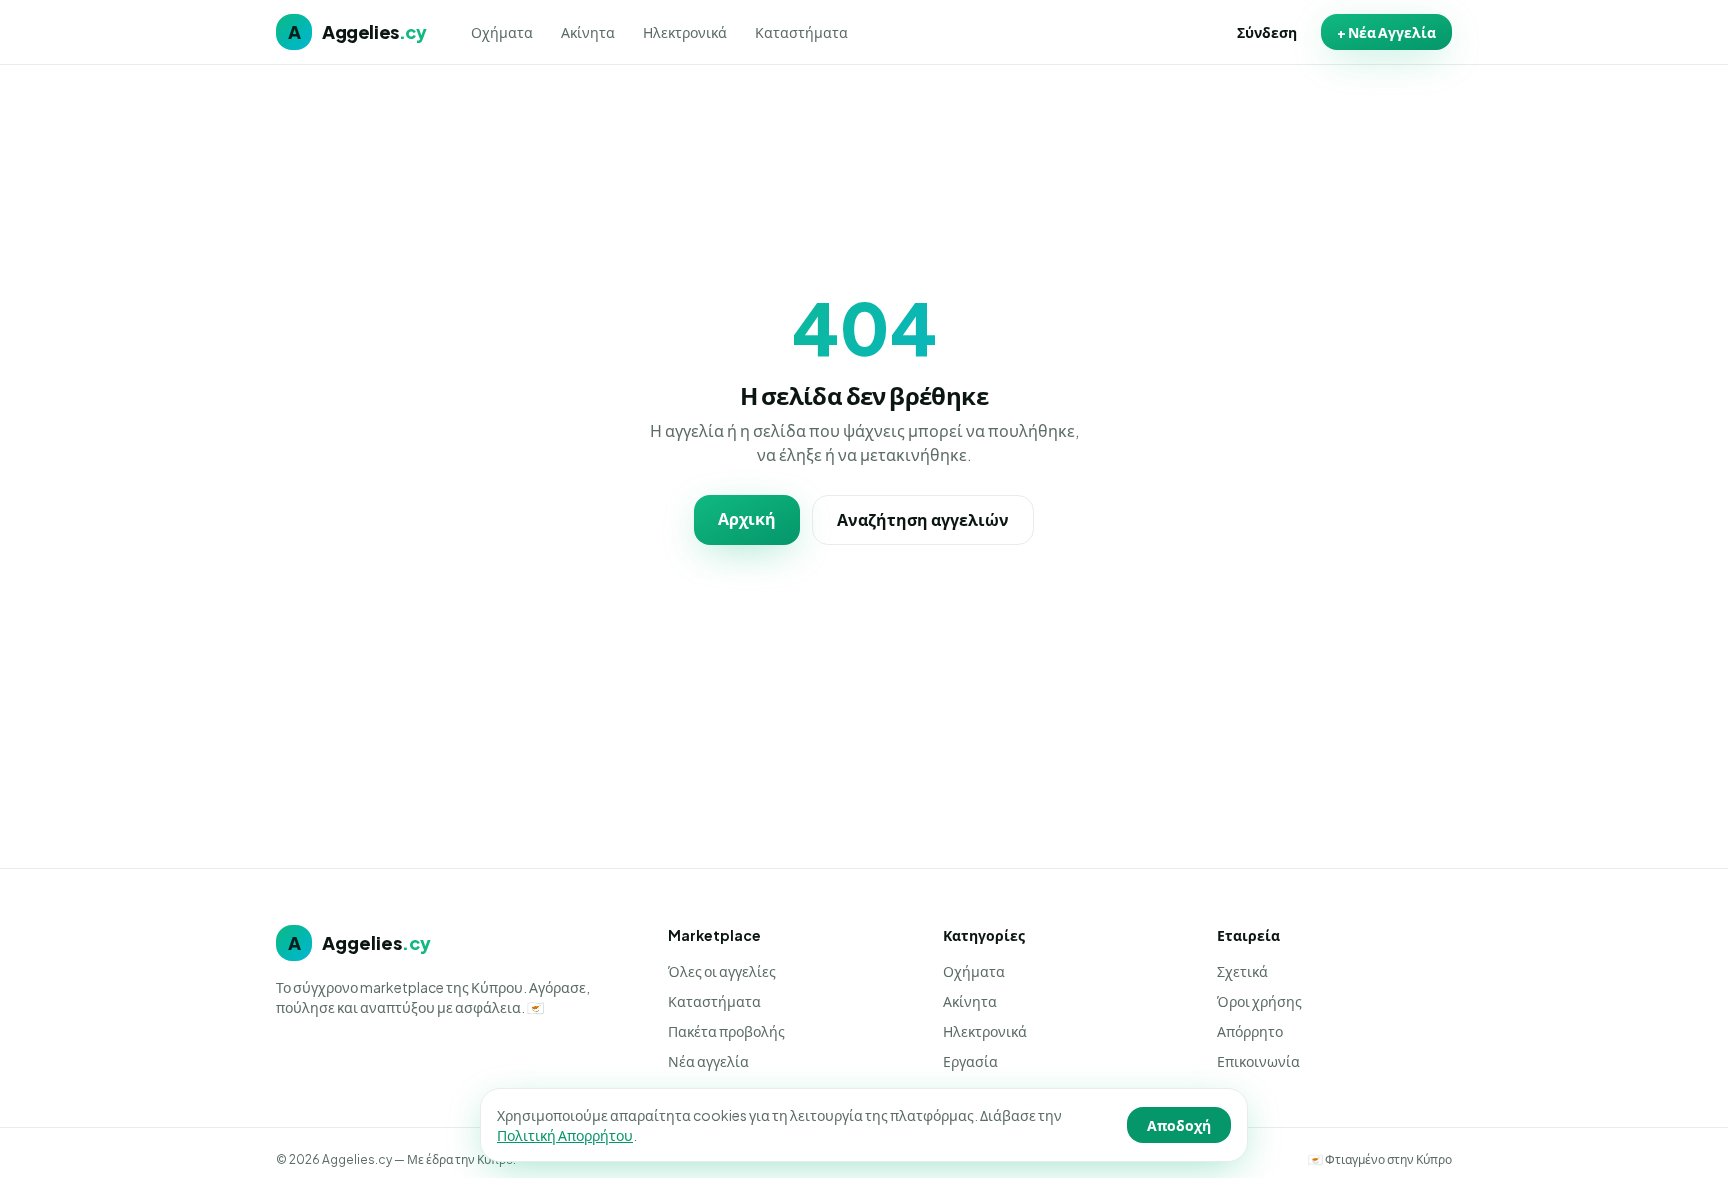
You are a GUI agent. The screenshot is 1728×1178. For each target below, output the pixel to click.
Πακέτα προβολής (726, 1031)
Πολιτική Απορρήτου (565, 1135)
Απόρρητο (1250, 1031)
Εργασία (970, 1061)
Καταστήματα (801, 32)
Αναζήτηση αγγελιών (923, 519)
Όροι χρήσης (1259, 1001)
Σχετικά (1242, 971)
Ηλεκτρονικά (685, 32)
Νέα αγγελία (708, 1061)
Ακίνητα (588, 32)
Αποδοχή (1179, 1125)
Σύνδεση (1267, 32)
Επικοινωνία (1258, 1061)
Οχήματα (502, 32)
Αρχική (747, 518)
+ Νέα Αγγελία (1386, 32)
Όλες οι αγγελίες (722, 971)
